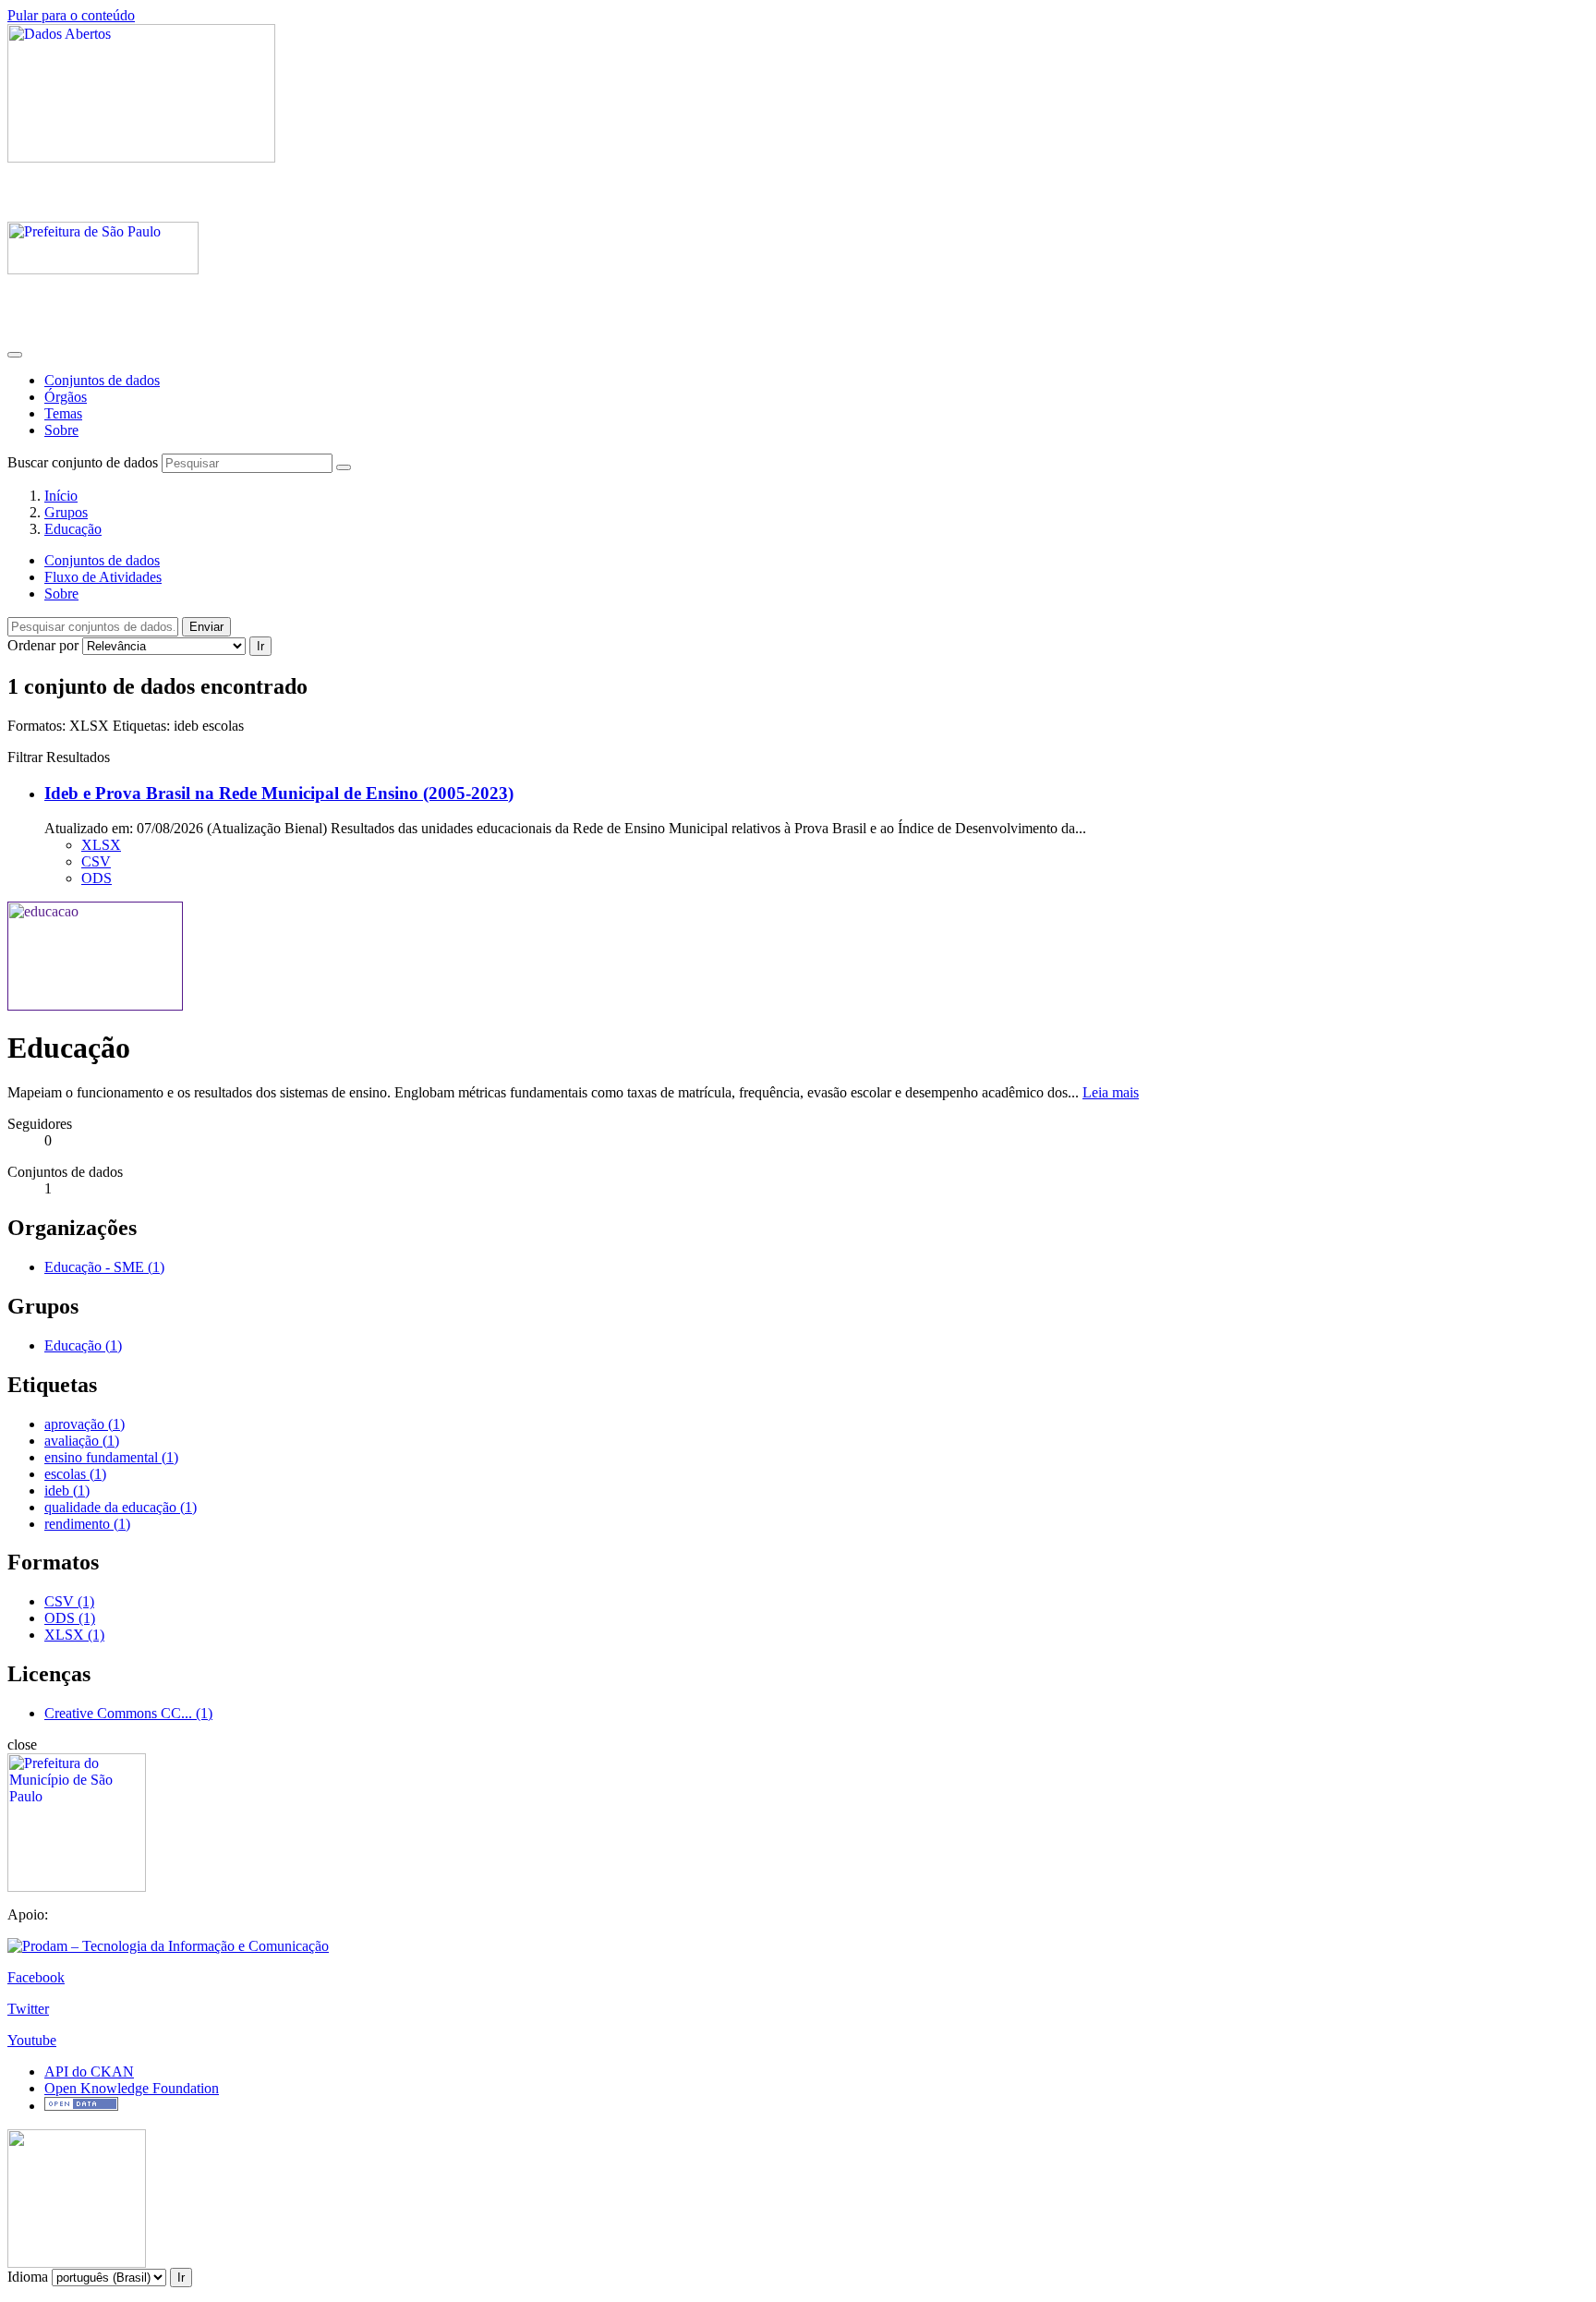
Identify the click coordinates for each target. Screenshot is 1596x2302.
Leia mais (1111, 1092)
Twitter (28, 2009)
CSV (96, 861)
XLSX (101, 845)
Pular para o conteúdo (71, 15)
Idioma (28, 2277)
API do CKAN (89, 2072)
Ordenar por (43, 645)
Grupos (66, 512)
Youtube (32, 2040)
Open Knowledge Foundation (132, 2088)
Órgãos (66, 397)
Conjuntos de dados (102, 380)
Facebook (36, 1977)
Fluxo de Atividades (103, 577)
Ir (260, 646)
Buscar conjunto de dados (83, 462)
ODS (97, 878)
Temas (63, 413)
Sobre (61, 430)
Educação (73, 529)
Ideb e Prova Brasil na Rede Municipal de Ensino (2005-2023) (279, 793)
